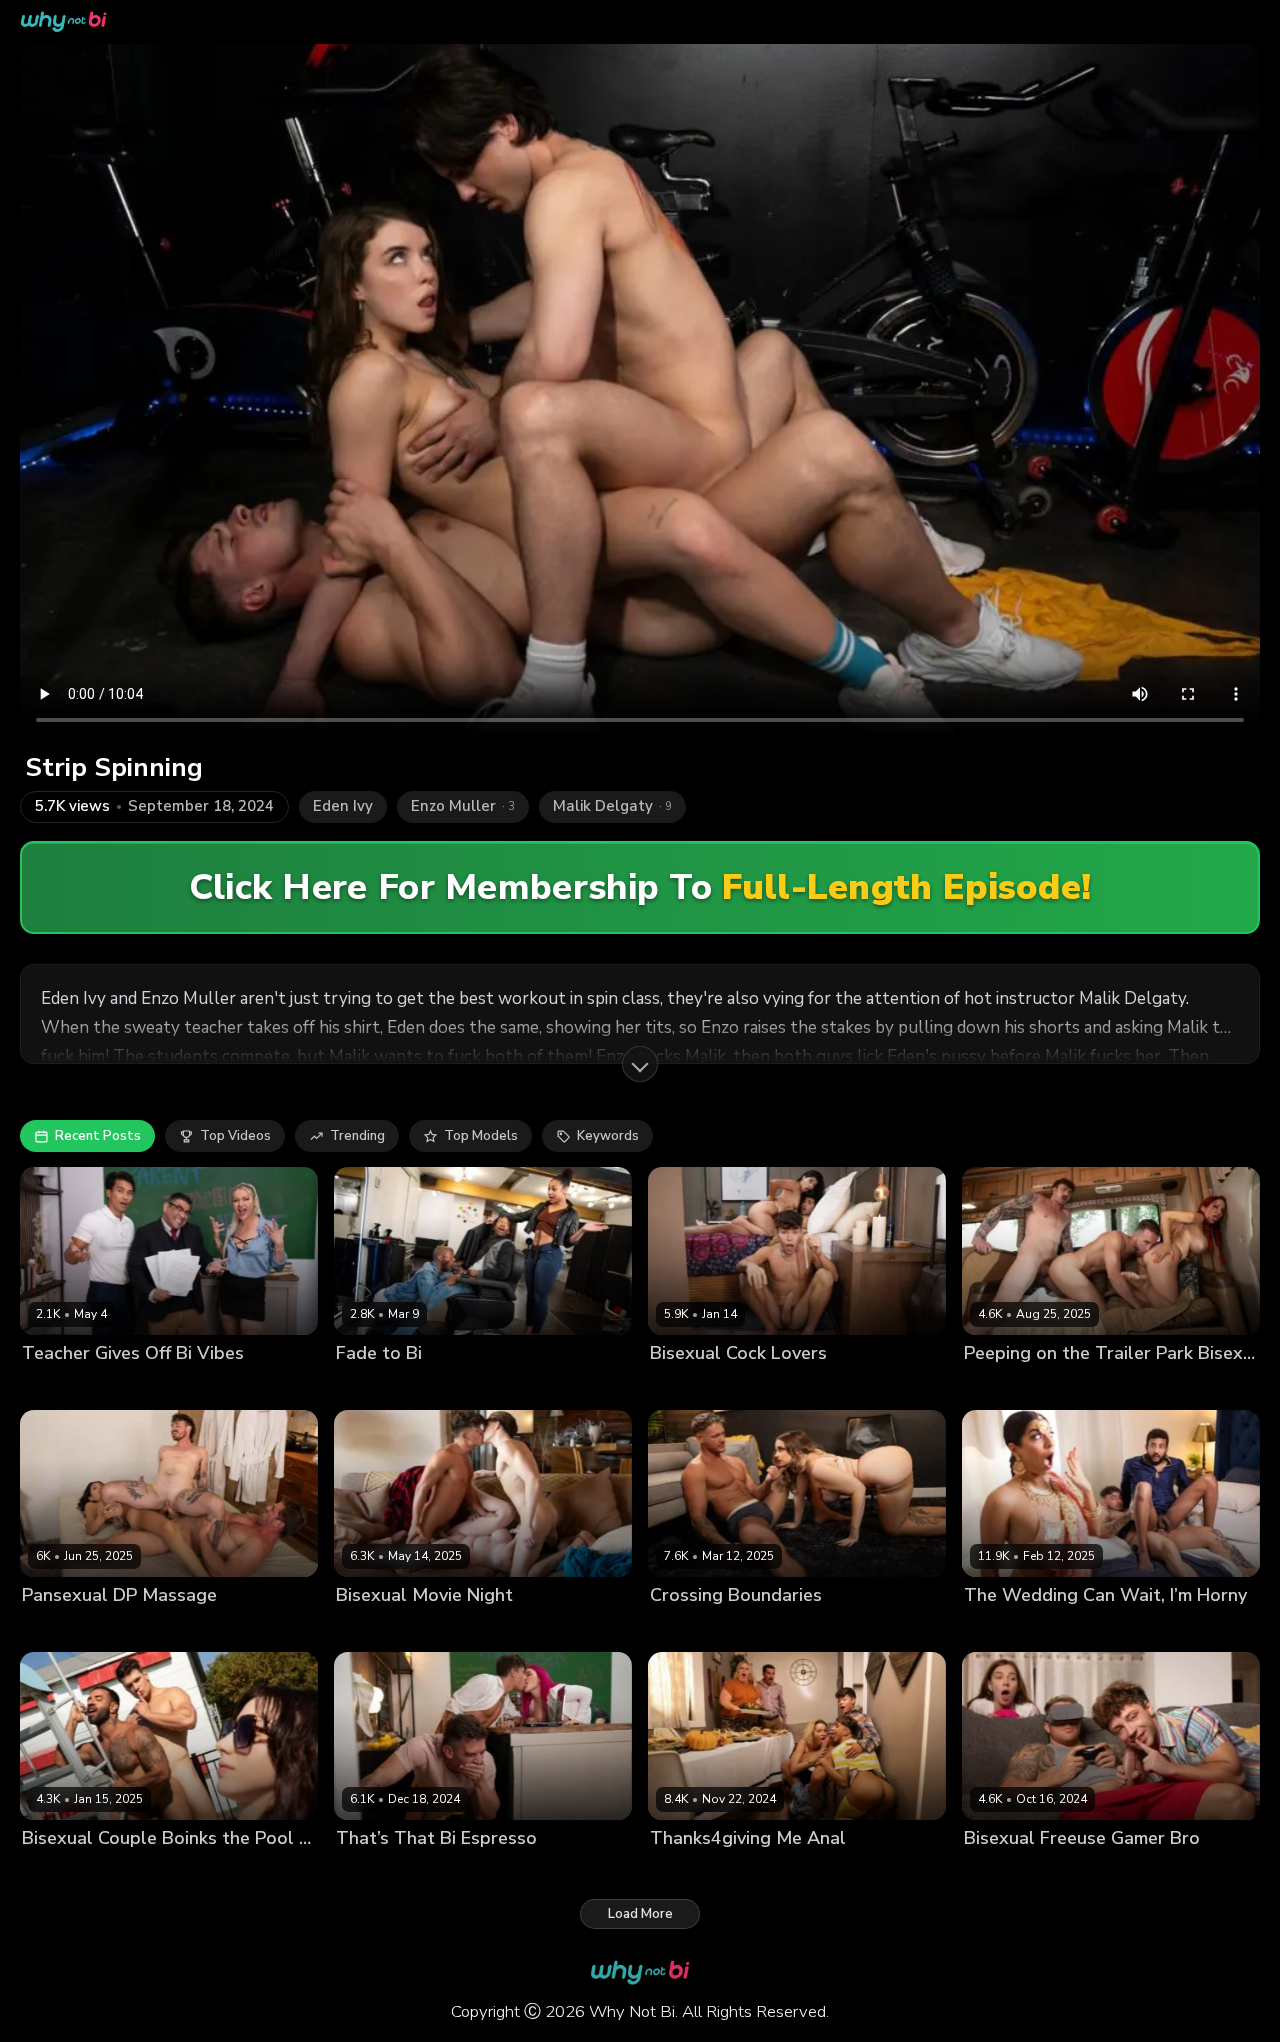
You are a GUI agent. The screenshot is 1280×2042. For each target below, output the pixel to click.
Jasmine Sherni (771, 1386)
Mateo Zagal (236, 1871)
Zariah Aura (206, 1629)
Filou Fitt (1097, 1871)
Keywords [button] (608, 1136)
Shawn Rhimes (548, 1386)
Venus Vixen (1171, 1871)
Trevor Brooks (790, 1629)
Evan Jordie (1215, 1386)
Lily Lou (434, 1871)
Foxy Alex (833, 1871)
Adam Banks (1004, 1386)
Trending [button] (357, 1136)
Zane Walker (866, 1386)
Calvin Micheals (1013, 1871)
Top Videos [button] (235, 1136)
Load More (640, 1914)
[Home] (63, 22)
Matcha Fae (152, 1871)
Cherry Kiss (57, 1386)
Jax (728, 1629)
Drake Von (683, 1386)
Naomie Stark (451, 1386)
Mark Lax (132, 1629)
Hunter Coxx (516, 1629)
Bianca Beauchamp (1112, 1386)
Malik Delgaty (65, 1871)
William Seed (1180, 1629)
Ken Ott (232, 1386)
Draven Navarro (150, 1386)
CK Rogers (997, 1629)
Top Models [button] (481, 1136)
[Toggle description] (640, 1064)
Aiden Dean (59, 1629)
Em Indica (440, 1629)
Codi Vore (681, 1629)
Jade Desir (368, 1386)
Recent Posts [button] (98, 1136)
